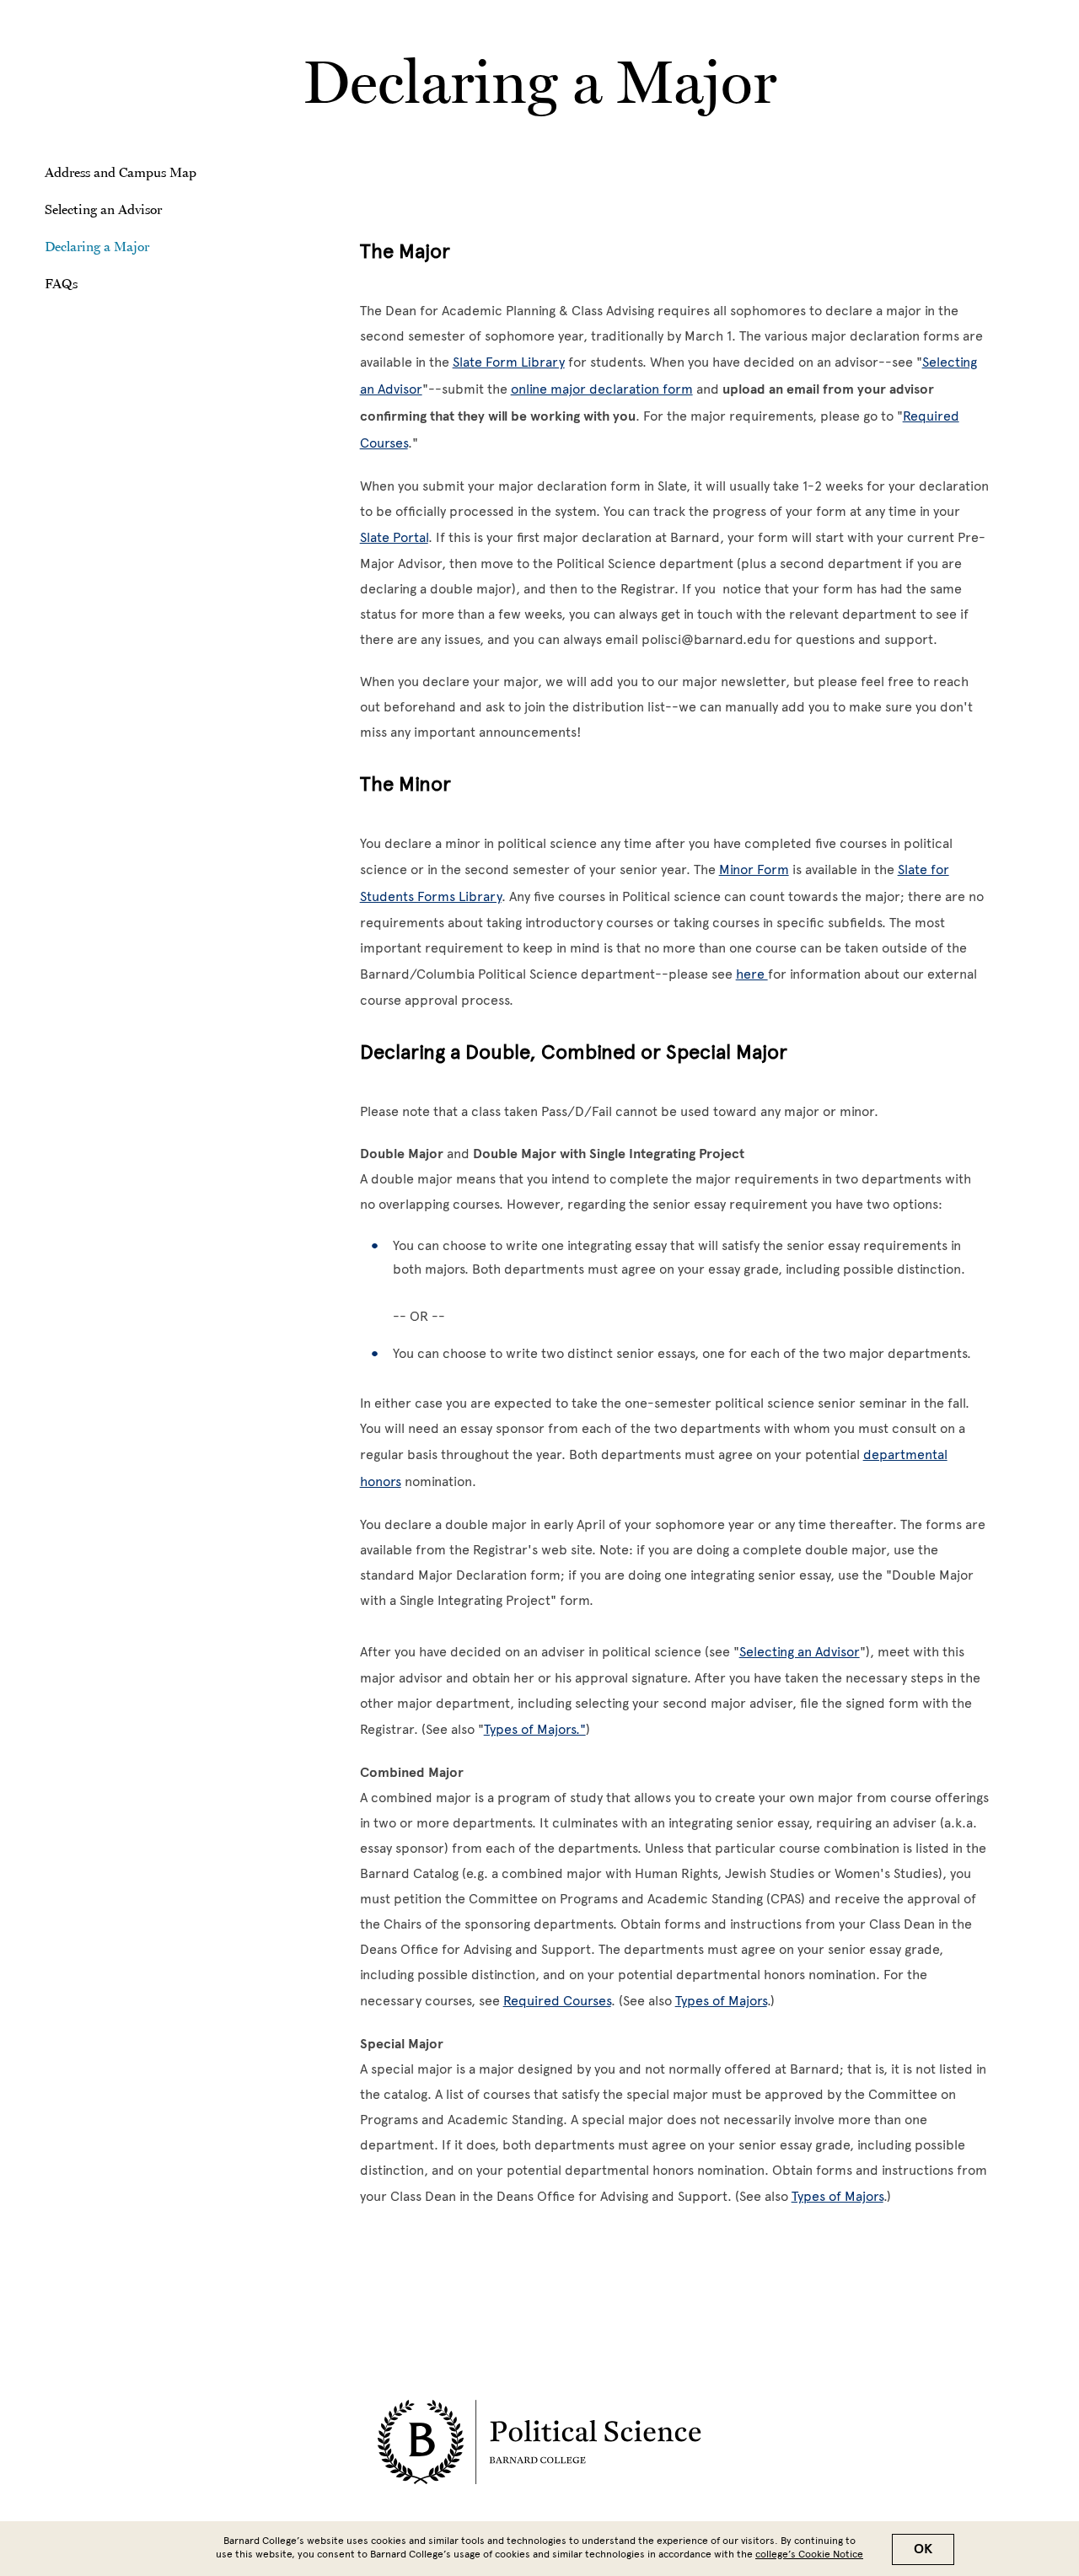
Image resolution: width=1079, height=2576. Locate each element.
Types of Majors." (535, 1729)
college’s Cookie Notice (809, 2554)
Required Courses (557, 2001)
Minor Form (754, 869)
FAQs (61, 283)
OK (923, 2549)
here (752, 974)
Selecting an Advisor (103, 209)
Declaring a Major (97, 246)
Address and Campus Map (121, 172)
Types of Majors (721, 2001)
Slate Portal (394, 537)
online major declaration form (602, 389)
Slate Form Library (509, 362)
